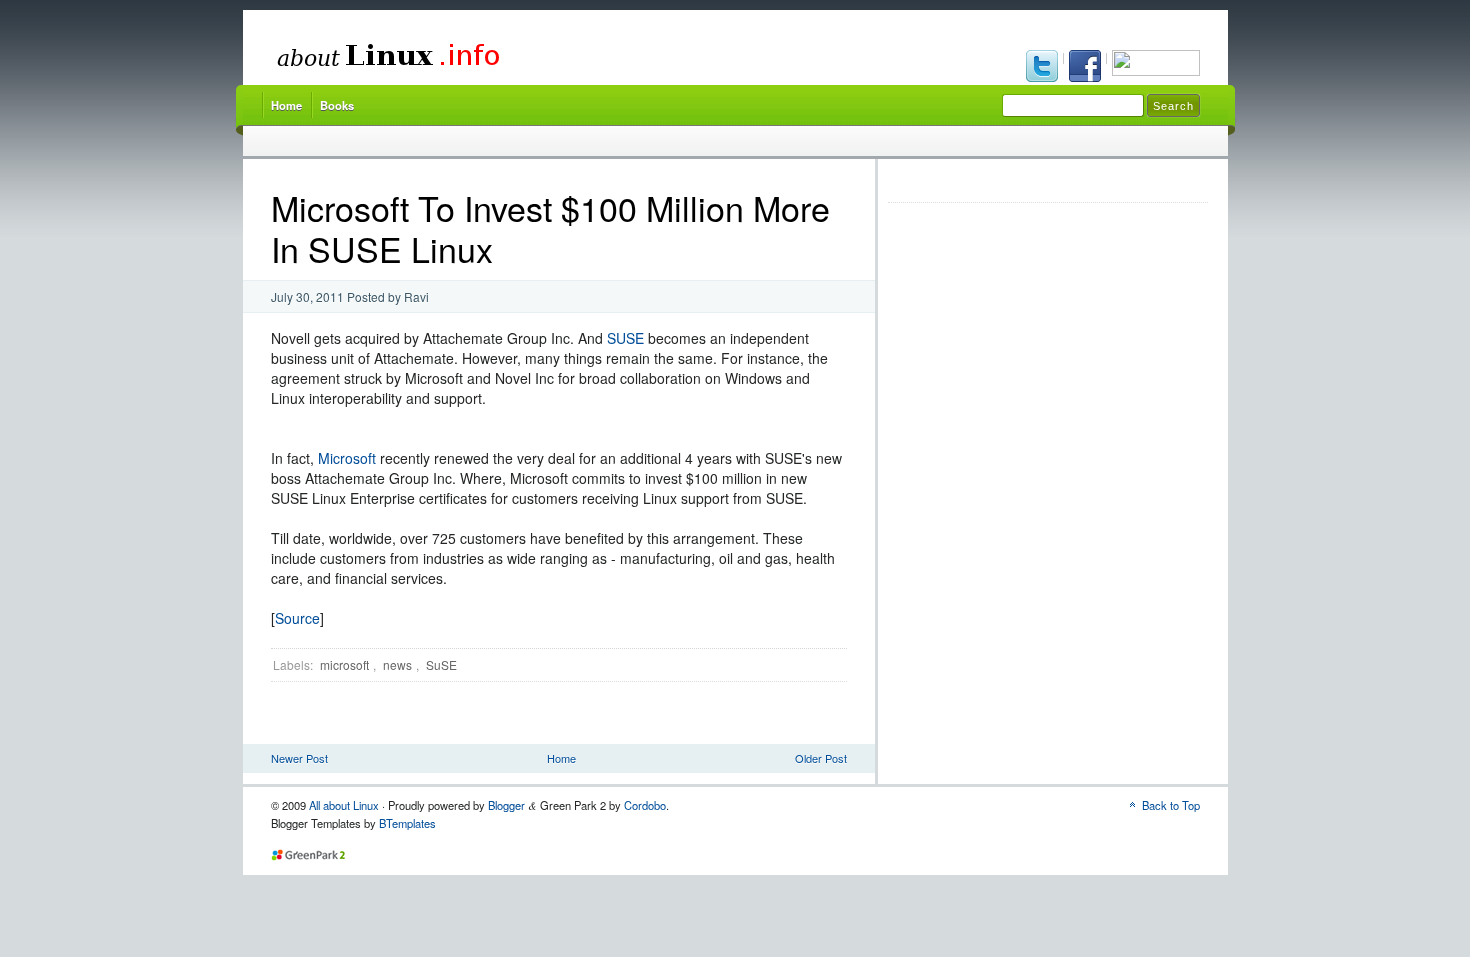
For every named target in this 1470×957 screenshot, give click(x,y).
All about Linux (344, 805)
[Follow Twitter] (1043, 68)
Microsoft (347, 458)
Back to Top (1171, 805)
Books (337, 105)
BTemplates (407, 823)
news (397, 664)
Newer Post (299, 758)
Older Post (821, 758)
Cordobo (645, 805)
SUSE (625, 338)
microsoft (344, 664)
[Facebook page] (1086, 68)
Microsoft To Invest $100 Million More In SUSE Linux (550, 228)
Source (297, 618)
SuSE (441, 664)
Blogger (506, 805)
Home (286, 105)
